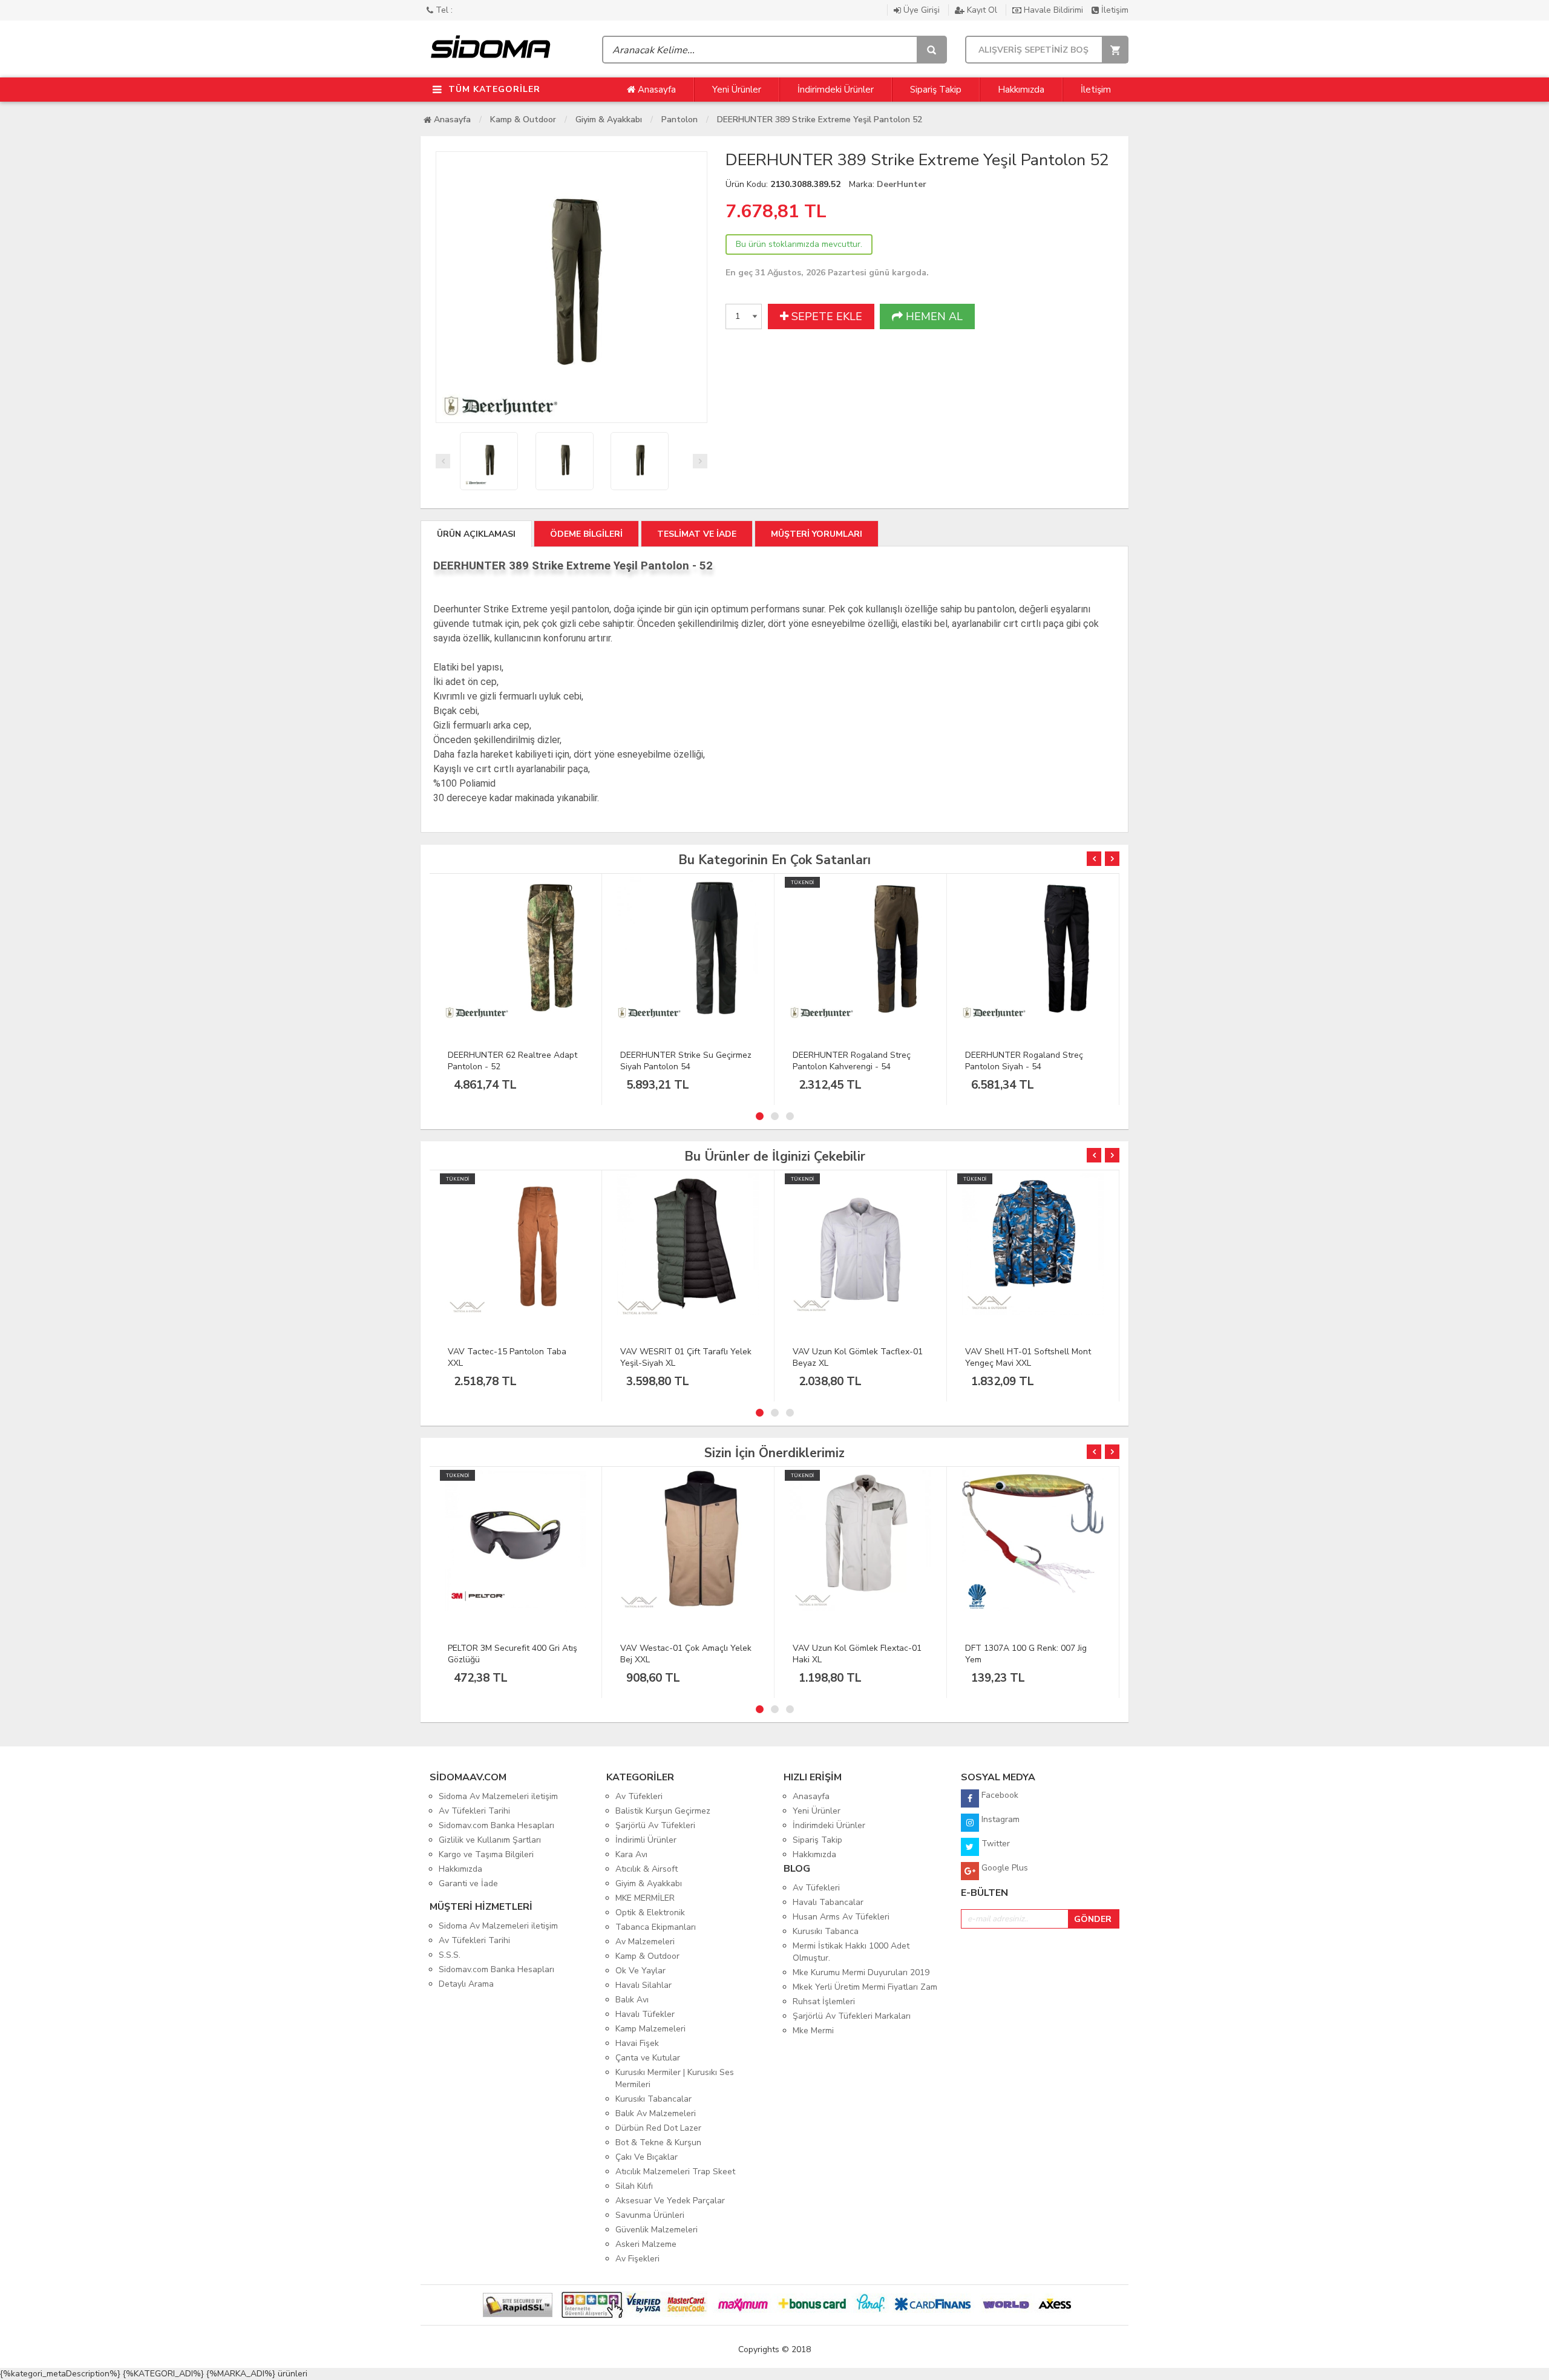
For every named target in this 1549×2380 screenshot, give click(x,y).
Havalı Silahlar (644, 1985)
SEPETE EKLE (825, 316)
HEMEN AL (933, 316)
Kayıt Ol (982, 10)
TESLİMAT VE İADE (697, 534)
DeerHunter (902, 184)
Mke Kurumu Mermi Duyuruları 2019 (861, 1972)
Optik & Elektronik (650, 1913)
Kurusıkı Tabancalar (653, 2099)
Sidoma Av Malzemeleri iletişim (498, 1796)
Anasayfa (656, 90)
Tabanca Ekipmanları (656, 1927)
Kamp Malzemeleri (650, 2029)
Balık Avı (632, 2000)
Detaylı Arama (466, 1984)
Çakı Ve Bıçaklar (647, 2157)
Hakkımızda (1021, 90)
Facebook (999, 1795)
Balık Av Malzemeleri (656, 2113)
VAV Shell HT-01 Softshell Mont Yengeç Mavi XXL (1028, 1357)
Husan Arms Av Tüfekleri (841, 1917)
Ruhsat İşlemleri (824, 2001)
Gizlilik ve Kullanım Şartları (490, 1840)
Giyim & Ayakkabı (609, 120)
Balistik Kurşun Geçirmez (663, 1811)
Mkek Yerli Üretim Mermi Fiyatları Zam (865, 1987)
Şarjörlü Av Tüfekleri (655, 1825)
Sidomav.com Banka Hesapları (496, 1825)
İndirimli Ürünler (646, 1840)
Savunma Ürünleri (650, 2215)
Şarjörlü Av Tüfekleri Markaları (852, 2016)
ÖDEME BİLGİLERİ (586, 534)
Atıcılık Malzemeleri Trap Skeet (675, 2172)
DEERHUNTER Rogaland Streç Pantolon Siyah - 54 (1024, 1061)
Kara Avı (631, 1854)
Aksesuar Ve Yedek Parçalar (670, 2201)
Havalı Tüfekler (645, 2014)
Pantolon (680, 120)
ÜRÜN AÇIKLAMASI (476, 534)
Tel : (443, 10)
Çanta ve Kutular (648, 2058)
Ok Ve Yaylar (640, 1971)
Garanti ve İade (468, 1883)
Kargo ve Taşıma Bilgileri (486, 1854)
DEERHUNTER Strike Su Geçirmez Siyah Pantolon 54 (686, 1061)
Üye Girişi (922, 10)
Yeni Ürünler (737, 90)
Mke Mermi (813, 2031)
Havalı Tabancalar (828, 1902)
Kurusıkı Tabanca (826, 1931)
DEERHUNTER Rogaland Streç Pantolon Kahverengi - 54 (852, 1061)
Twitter (994, 1844)
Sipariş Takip (936, 90)
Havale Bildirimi (1053, 10)
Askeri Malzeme (646, 2244)
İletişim (1114, 10)
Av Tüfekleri (639, 1796)
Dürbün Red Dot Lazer (658, 2128)
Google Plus (1004, 1868)
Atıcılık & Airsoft (647, 1869)
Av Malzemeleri (645, 1942)
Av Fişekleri (637, 2259)
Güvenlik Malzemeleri (657, 2230)
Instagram (999, 1819)
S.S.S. (450, 1955)
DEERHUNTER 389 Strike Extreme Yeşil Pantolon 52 (820, 120)
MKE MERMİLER (645, 1898)
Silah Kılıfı (634, 2186)
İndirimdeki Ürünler (836, 90)
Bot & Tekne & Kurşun (658, 2142)
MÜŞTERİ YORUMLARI (817, 534)
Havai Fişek (637, 2043)
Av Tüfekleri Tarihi (474, 1811)
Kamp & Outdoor (523, 120)
